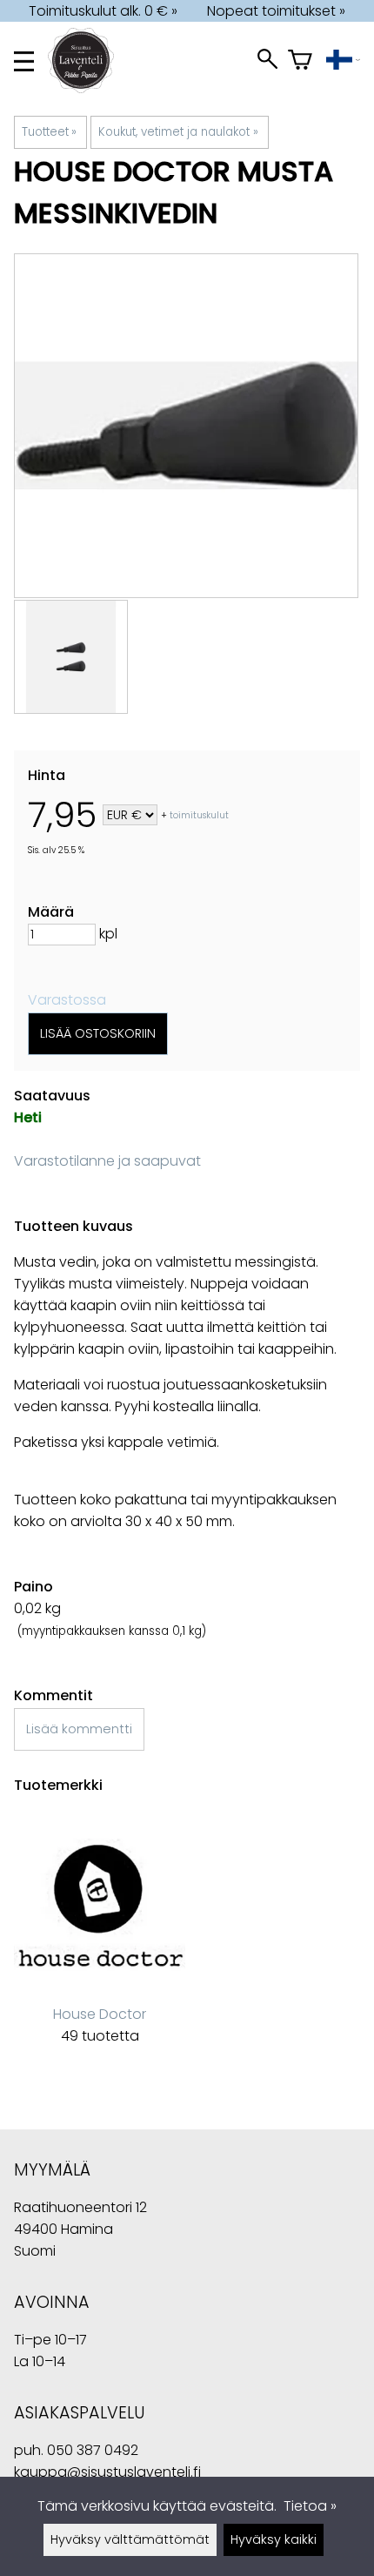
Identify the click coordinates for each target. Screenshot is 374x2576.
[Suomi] (343, 61)
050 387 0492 (93, 2450)
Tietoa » (310, 2506)
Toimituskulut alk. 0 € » (103, 11)
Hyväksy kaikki (274, 2539)
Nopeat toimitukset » (276, 11)
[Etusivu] (88, 88)
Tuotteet (49, 132)
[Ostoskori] (300, 61)
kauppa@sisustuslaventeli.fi (107, 2472)
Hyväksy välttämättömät (130, 2539)
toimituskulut (199, 816)
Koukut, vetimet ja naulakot (178, 132)
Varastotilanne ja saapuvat (107, 1161)
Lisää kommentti (79, 1729)
